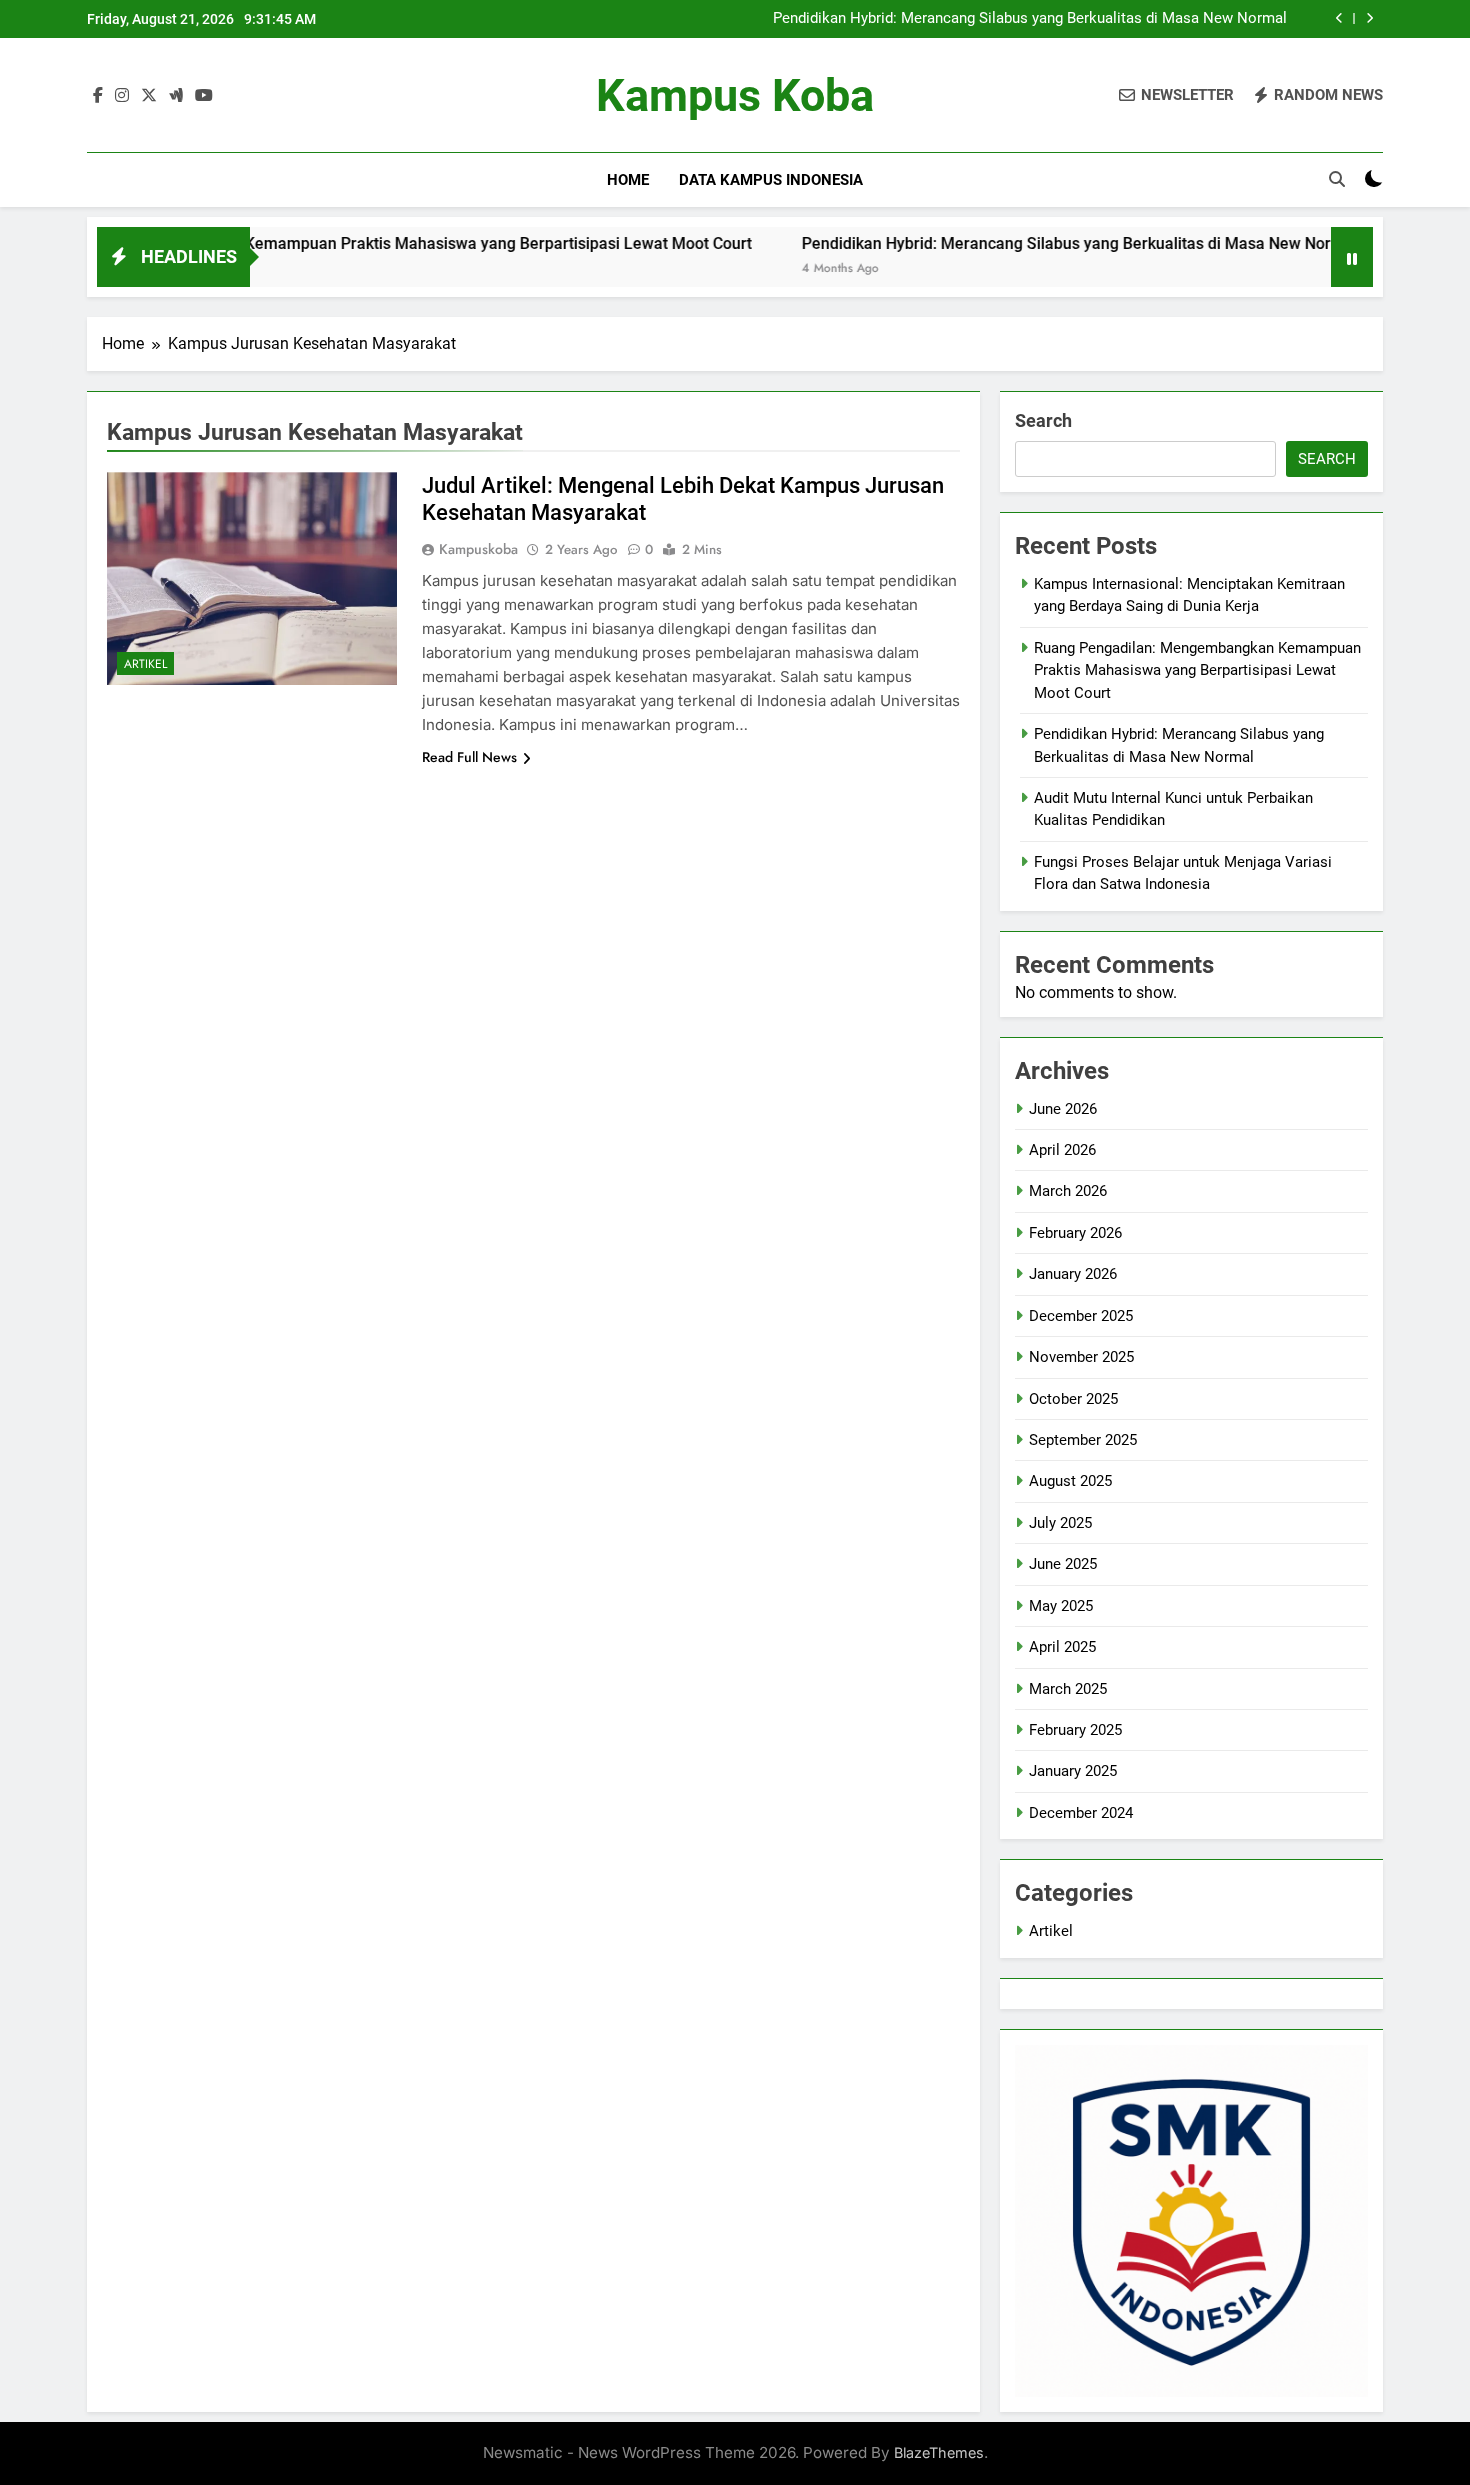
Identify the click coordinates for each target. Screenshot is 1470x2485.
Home (628, 180)
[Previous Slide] (1339, 18)
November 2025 (1081, 1357)
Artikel (145, 664)
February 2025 (1075, 1730)
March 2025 (1068, 1689)
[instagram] (122, 96)
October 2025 (1073, 1399)
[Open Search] (1337, 179)
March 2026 (1068, 1191)
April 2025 (1062, 1647)
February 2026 (1075, 1233)
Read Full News (469, 757)
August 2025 (1070, 1481)
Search (1043, 420)
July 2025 (1060, 1523)
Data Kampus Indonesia (771, 180)
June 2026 (1063, 1109)
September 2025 (1083, 1440)
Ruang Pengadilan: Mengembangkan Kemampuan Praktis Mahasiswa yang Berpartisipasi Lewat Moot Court (1197, 670)
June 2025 (1063, 1564)
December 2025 (1081, 1316)
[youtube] (204, 96)
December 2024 (1081, 1813)
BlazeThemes (939, 2452)
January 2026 (1073, 1274)
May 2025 (1061, 1606)
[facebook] (98, 96)
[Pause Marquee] (1352, 257)
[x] (149, 96)
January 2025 (1073, 1771)
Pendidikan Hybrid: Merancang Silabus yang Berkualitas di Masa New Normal (1030, 19)
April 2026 (1062, 1150)
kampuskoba (478, 549)
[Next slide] (1369, 18)
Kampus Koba (735, 95)
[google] (176, 96)
